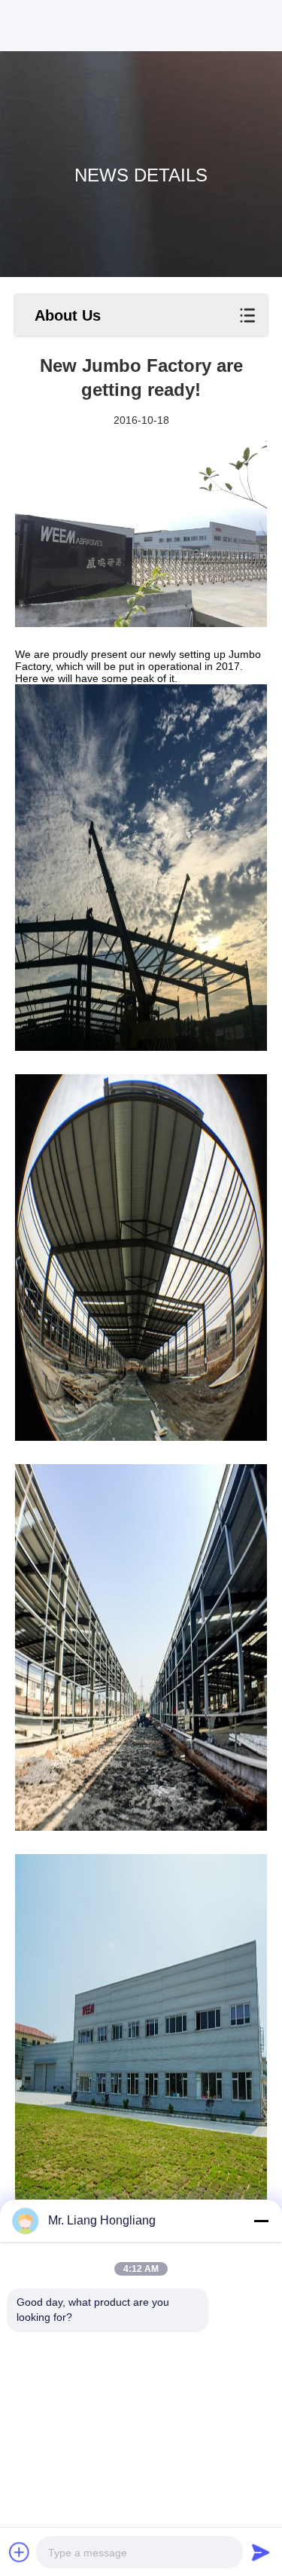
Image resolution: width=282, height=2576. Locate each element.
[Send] (261, 2552)
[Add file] (20, 2552)
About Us (68, 315)
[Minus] (261, 2221)
